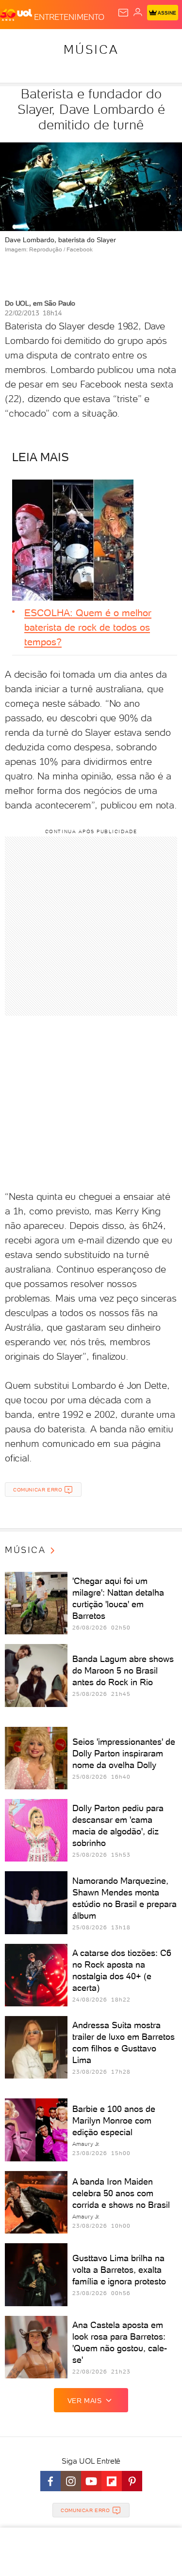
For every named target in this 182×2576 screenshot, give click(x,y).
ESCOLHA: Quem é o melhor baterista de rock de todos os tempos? (88, 627)
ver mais (85, 2401)
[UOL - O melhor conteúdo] (17, 15)
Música (91, 49)
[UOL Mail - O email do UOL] (123, 13)
